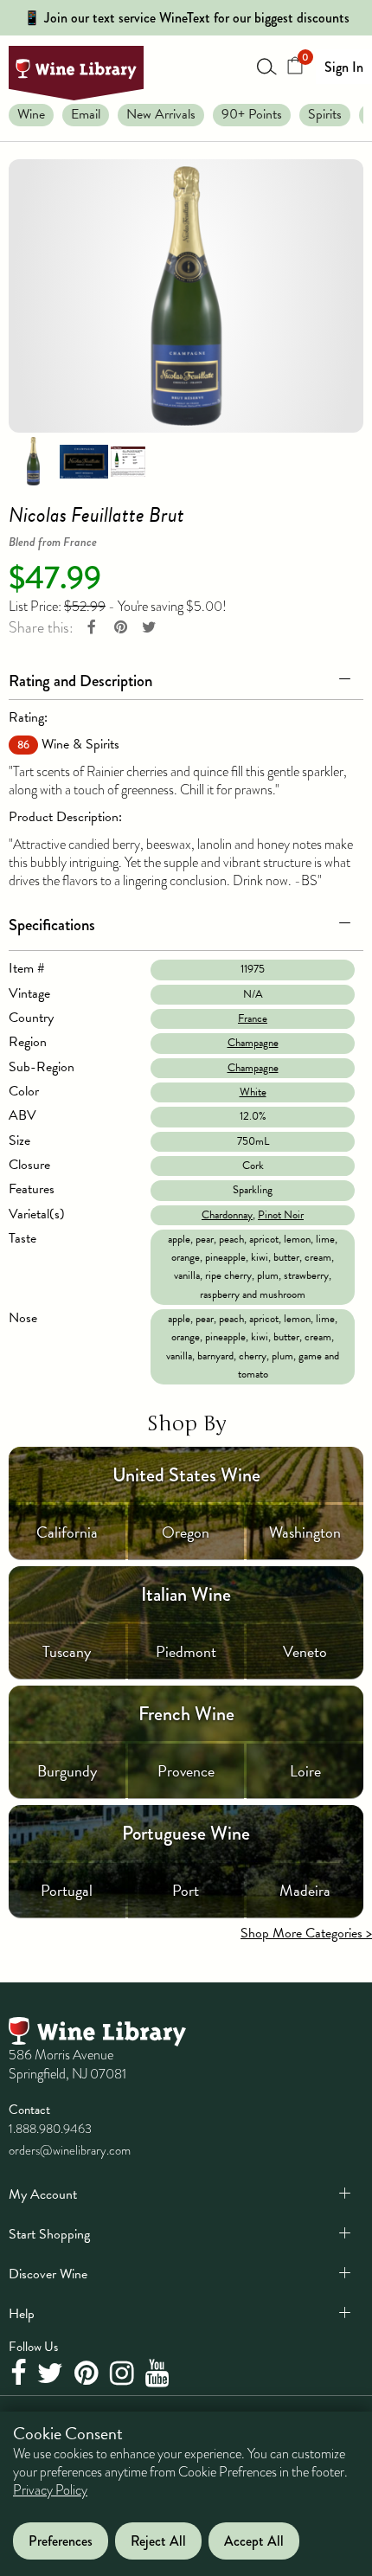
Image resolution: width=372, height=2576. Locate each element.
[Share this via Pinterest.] (120, 628)
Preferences (61, 2541)
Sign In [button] (344, 67)
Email (86, 114)
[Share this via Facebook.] (92, 628)
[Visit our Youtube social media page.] (160, 2374)
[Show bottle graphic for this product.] (33, 460)
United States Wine (186, 1475)
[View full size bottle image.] (186, 296)
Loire (305, 1771)
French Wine (186, 1714)
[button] (186, 678)
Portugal (67, 1890)
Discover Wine (48, 2274)
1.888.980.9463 (50, 2129)
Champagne (253, 1043)
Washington (305, 1532)
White (253, 1092)
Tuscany (67, 1651)
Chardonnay (227, 1215)
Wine (31, 114)
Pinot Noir (281, 1215)
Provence (186, 1771)
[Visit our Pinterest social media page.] (89, 2374)
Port (186, 1890)
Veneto (305, 1651)
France (253, 1018)
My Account (43, 2194)
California (67, 1532)
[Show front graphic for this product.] (84, 460)
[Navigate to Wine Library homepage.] (76, 73)
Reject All (158, 2541)
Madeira (305, 1890)
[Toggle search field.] (267, 66)
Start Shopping (49, 2234)
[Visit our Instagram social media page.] (124, 2374)
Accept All (254, 2541)
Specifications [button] (52, 925)
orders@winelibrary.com (70, 2150)
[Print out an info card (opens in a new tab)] (128, 460)
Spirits (325, 114)
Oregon (186, 1532)
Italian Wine (186, 1594)
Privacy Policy (50, 2490)
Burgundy (67, 1771)
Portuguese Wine (186, 1833)
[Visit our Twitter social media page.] (52, 2374)
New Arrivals (161, 114)
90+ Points (252, 114)
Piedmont (186, 1651)
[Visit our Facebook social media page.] (20, 2374)
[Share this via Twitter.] (149, 628)
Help (22, 2314)
